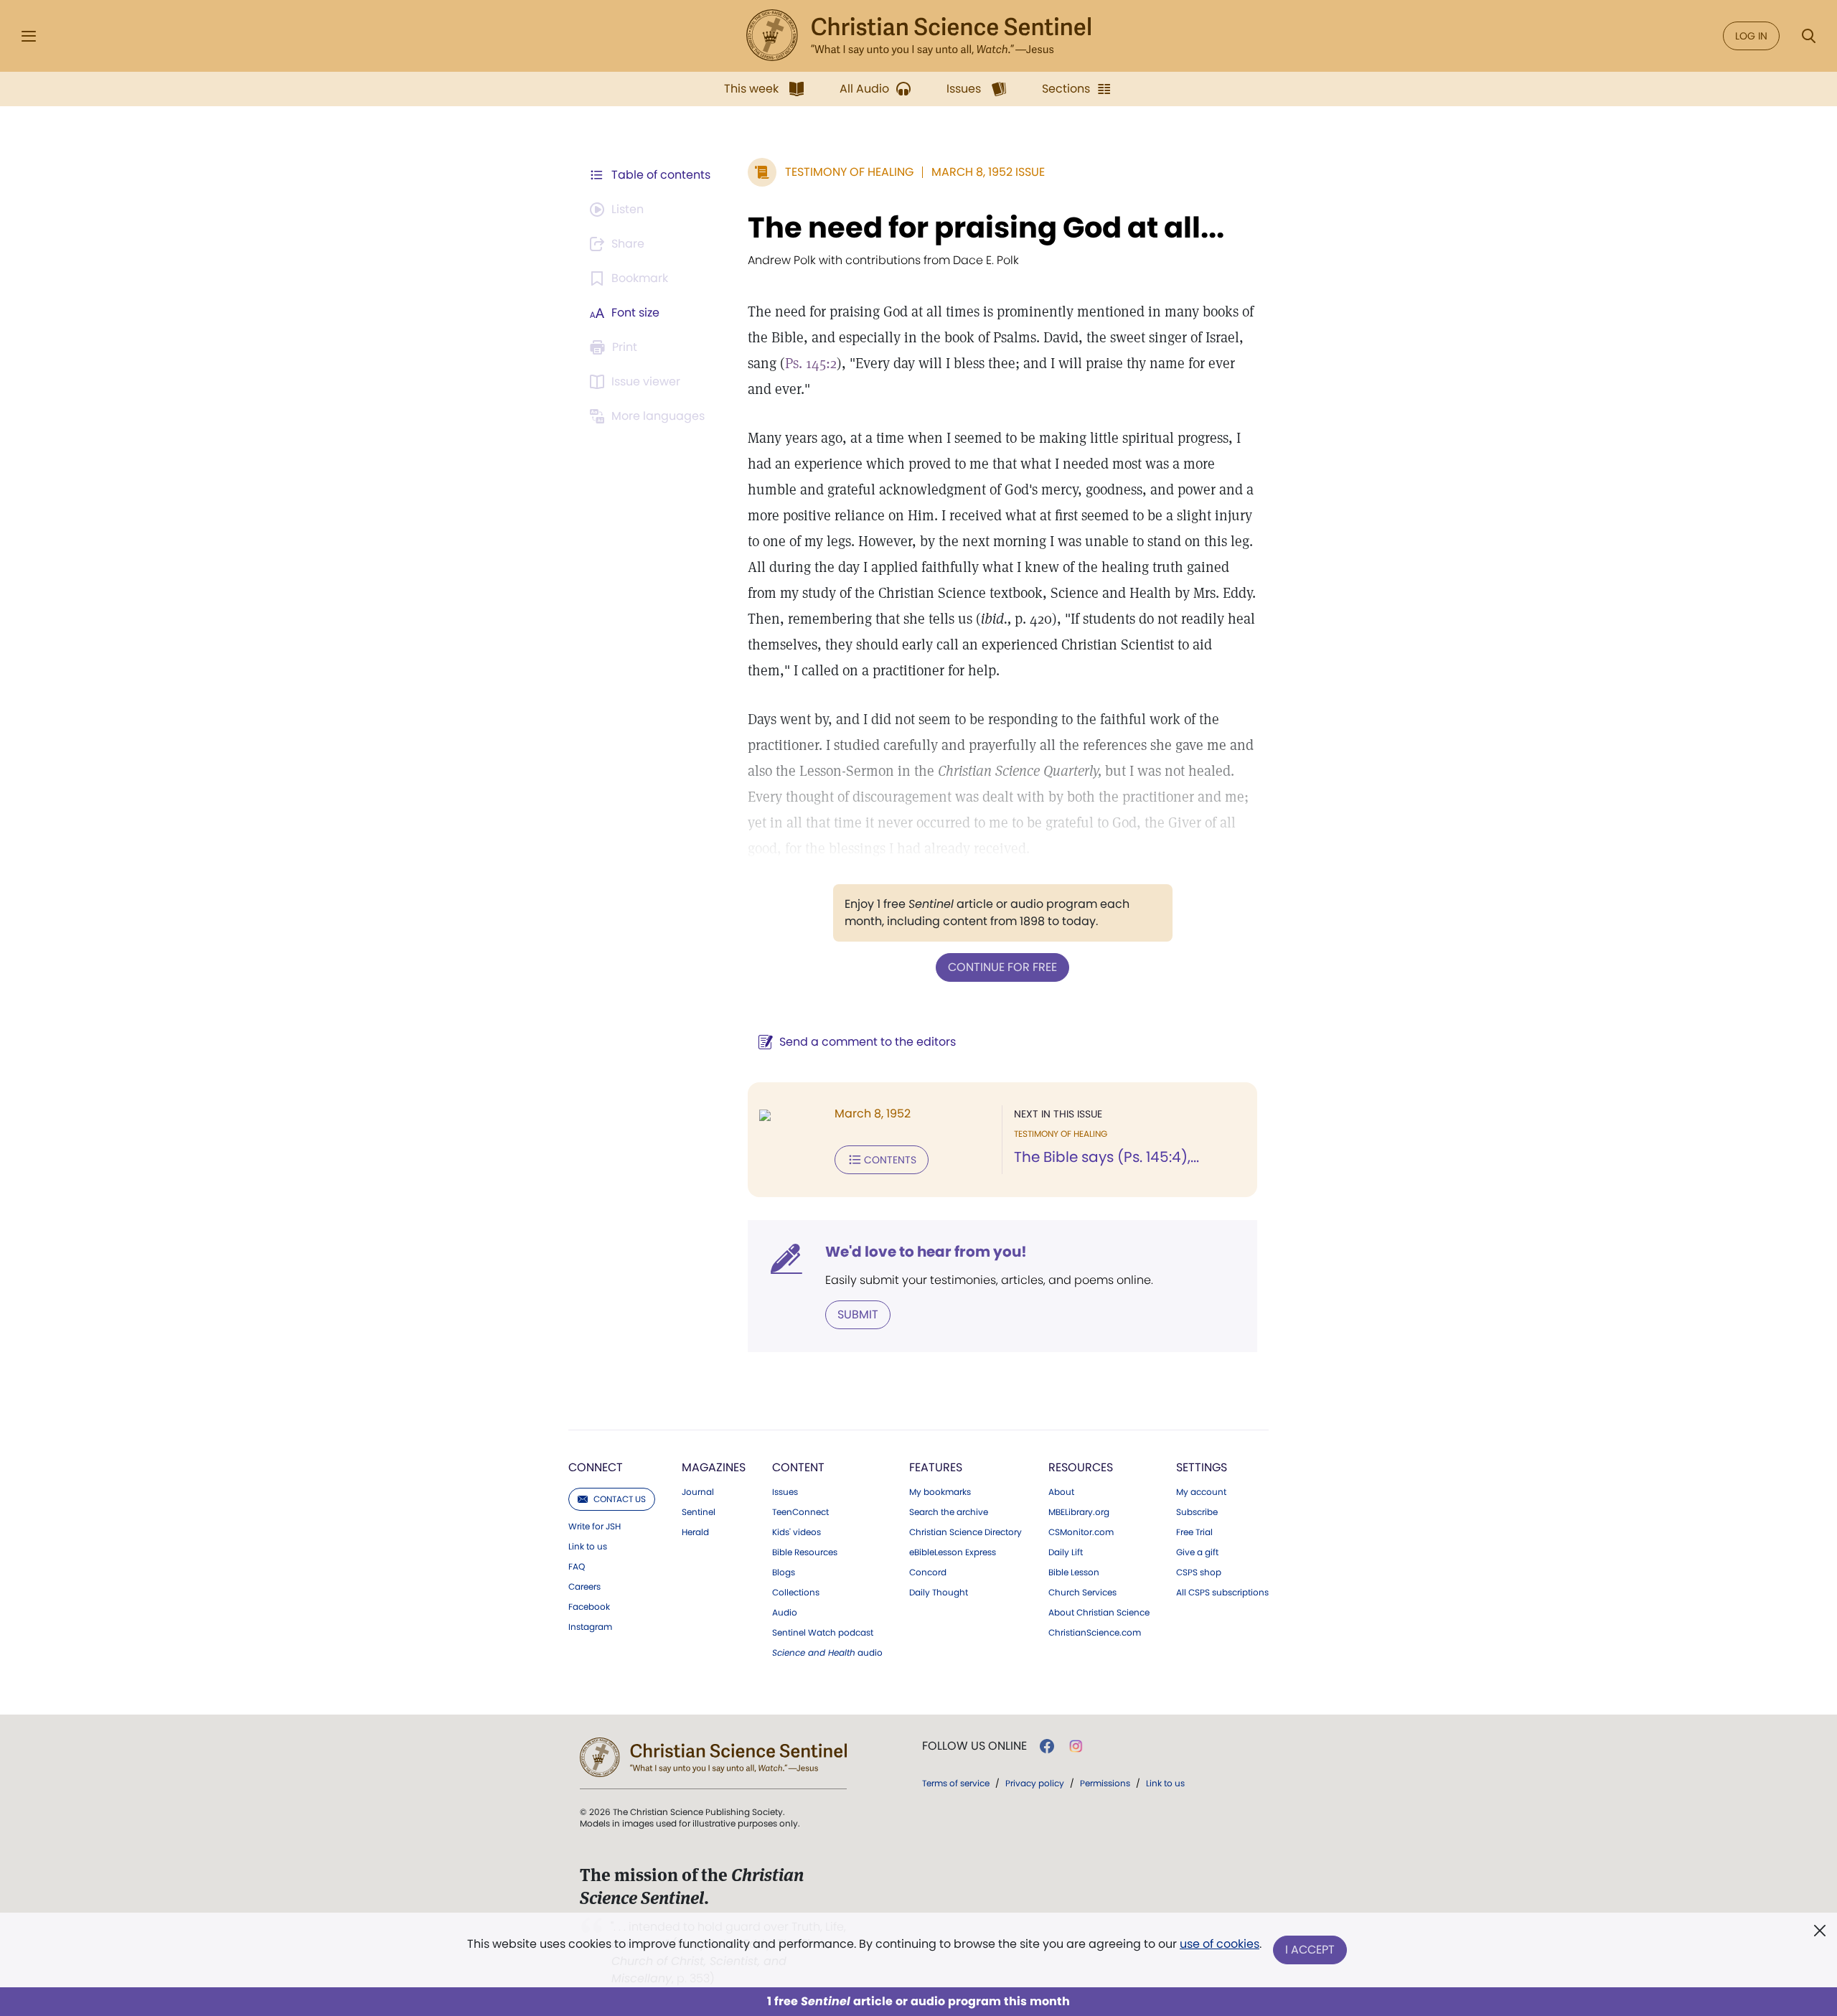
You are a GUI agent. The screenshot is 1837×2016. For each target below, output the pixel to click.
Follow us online (974, 1746)
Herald (695, 1532)
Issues (785, 1492)
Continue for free (1002, 967)
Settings (1202, 1467)
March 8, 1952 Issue (988, 172)
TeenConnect (800, 1512)
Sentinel (699, 1512)
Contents (890, 1160)
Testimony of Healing (849, 172)
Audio (785, 1613)
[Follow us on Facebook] (1047, 1746)
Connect (596, 1467)
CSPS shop (1199, 1572)
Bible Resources (805, 1552)
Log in (1751, 36)
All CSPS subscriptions (1222, 1593)
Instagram (590, 1627)
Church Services (1082, 1593)
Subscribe (1197, 1512)
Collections (796, 1593)
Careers (584, 1587)
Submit (858, 1314)
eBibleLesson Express (953, 1552)
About (1061, 1492)
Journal (698, 1492)
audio (827, 1653)
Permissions (1105, 1783)
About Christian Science (1099, 1613)
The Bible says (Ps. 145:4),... (1107, 1157)
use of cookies (1220, 1944)
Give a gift (1197, 1552)
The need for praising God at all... (986, 228)
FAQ (577, 1567)
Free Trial (1194, 1532)
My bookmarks (940, 1492)
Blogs (784, 1572)
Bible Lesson (1074, 1572)
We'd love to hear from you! (926, 1252)
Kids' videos (797, 1532)
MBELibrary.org (1079, 1512)
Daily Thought (939, 1593)
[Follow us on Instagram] (1076, 1746)
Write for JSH (595, 1527)
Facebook (589, 1607)
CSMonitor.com (1081, 1532)
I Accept (1310, 1950)
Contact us (620, 1499)
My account (1201, 1492)
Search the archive (949, 1512)
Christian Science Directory (966, 1532)
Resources (1081, 1467)
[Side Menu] (29, 36)
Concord (928, 1572)
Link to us (588, 1547)
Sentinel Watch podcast (823, 1633)
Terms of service (956, 1783)
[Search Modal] (1808, 36)
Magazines (714, 1467)
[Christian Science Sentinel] (918, 36)
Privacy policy (1035, 1783)
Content (798, 1467)
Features (936, 1467)
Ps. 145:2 (811, 363)
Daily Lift (1066, 1552)
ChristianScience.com (1095, 1633)
